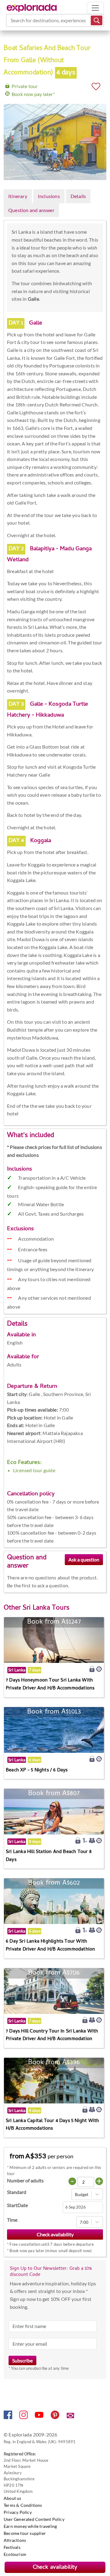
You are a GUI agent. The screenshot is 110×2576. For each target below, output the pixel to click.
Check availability (55, 2568)
